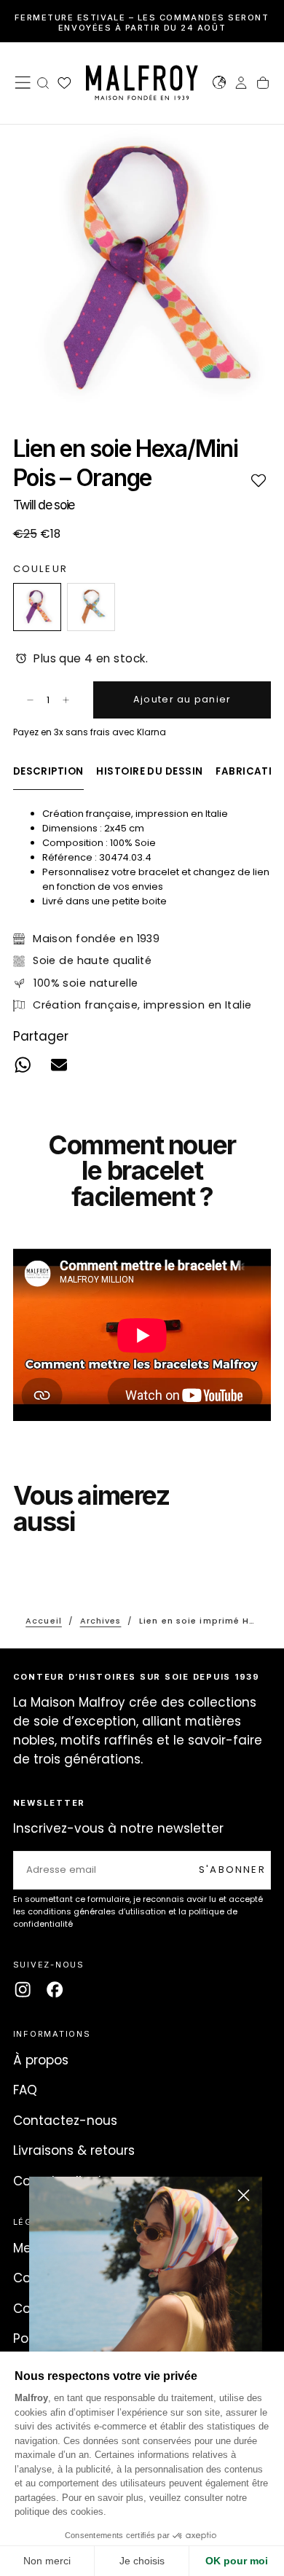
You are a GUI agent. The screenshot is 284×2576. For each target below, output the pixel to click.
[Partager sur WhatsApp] (22, 1065)
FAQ (25, 2090)
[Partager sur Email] (59, 1065)
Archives (101, 1621)
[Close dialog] (244, 2195)
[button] (23, 82)
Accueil (44, 1621)
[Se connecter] (241, 85)
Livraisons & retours (74, 2150)
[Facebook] (55, 1989)
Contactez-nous (65, 2121)
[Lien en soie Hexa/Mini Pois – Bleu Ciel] (91, 607)
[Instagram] (23, 1989)
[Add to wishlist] (258, 480)
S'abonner (232, 1870)
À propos (41, 2060)
